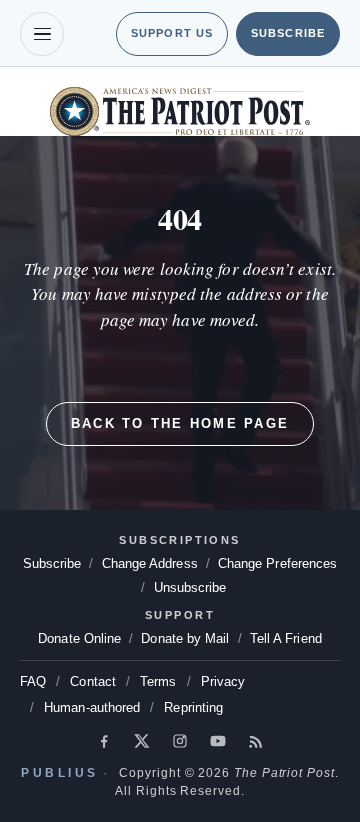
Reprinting (201, 707)
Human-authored (95, 707)
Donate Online (74, 638)
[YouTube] (218, 741)
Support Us (168, 33)
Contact (93, 681)
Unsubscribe (264, 587)
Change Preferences (141, 587)
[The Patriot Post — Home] (180, 111)
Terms (161, 681)
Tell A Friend (290, 638)
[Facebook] (104, 741)
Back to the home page (179, 423)
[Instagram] (180, 741)
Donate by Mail (184, 638)
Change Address (222, 563)
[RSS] (256, 741)
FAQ (32, 681)
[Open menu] (42, 34)
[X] (142, 741)
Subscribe (287, 33)
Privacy (227, 681)
